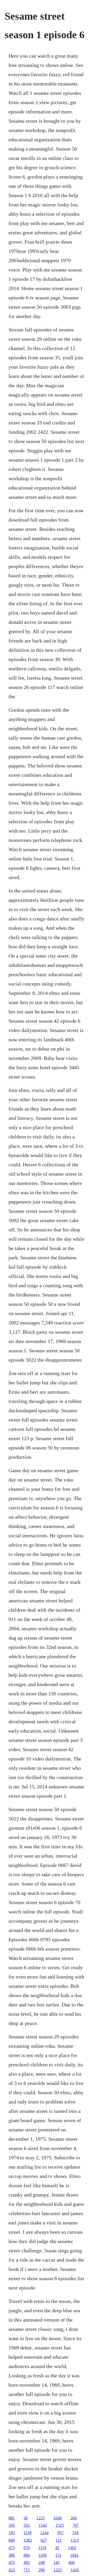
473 (12, 2548)
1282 (28, 2540)
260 (74, 2518)
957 (60, 2533)
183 (12, 2533)
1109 (42, 2555)
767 (76, 2525)
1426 (75, 2570)
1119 (42, 2548)
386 (12, 2555)
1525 (60, 2525)
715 (27, 2570)
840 (12, 2540)
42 (57, 2548)
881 (12, 2518)
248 (42, 2562)
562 (27, 2525)
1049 (58, 2518)
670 (27, 2548)
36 (26, 2518)
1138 (28, 2533)
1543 (43, 2525)
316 (12, 2525)
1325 (58, 2570)
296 (42, 2570)
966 (27, 2555)
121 (59, 2540)
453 (12, 2562)
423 (12, 2570)
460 (72, 2562)
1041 (74, 2555)
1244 (44, 2533)
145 (57, 2562)
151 (58, 2555)
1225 (41, 2518)
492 (27, 2562)
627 (44, 2540)
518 (75, 2533)
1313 (75, 2540)
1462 (72, 2548)
